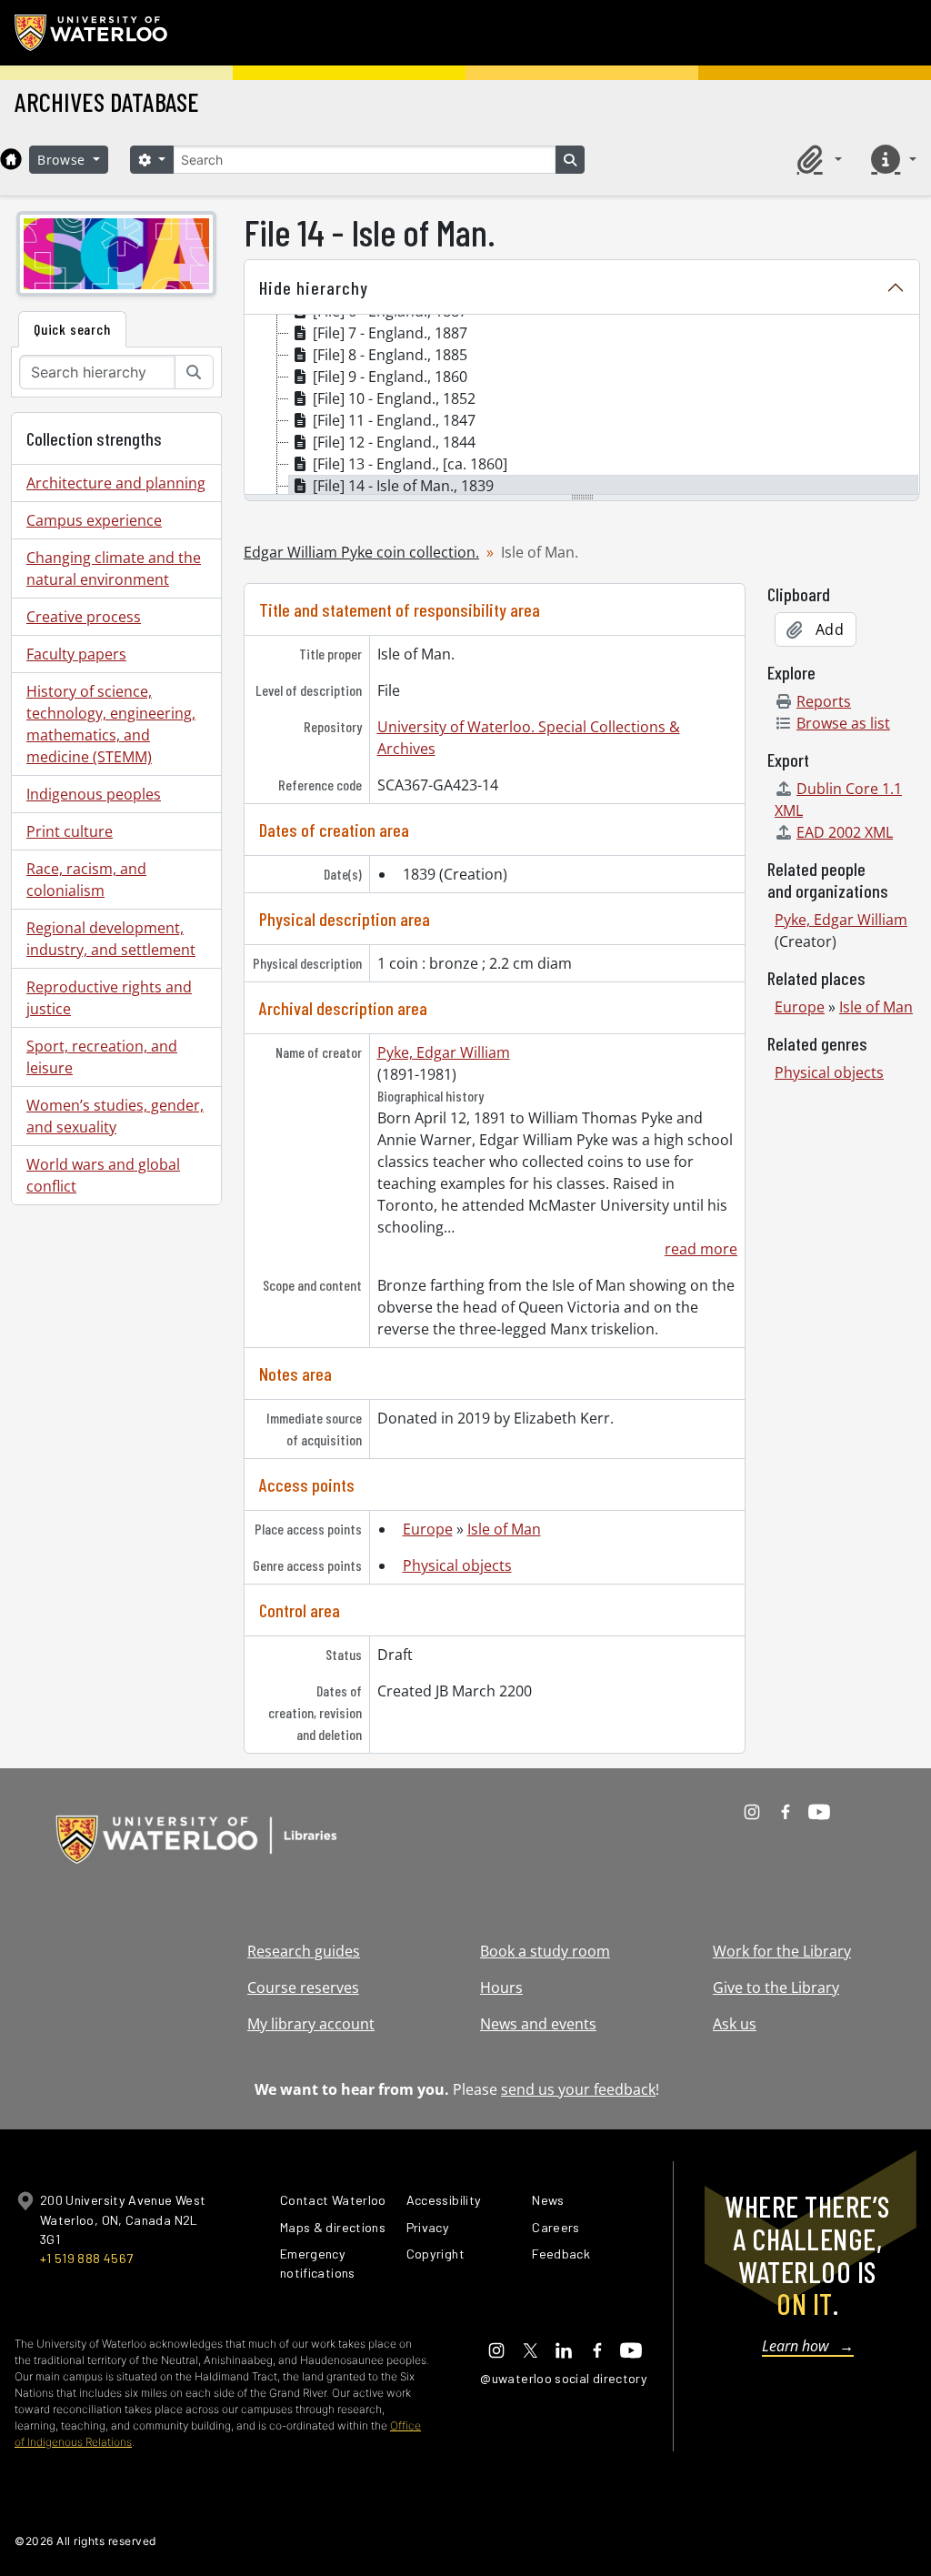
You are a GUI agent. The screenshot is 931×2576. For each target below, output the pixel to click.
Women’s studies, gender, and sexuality (115, 1116)
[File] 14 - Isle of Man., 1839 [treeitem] (403, 486)
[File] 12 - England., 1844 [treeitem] (394, 442)
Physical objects (457, 1565)
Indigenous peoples (94, 794)
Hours (501, 1987)
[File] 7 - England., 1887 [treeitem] (390, 333)
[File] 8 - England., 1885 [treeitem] (390, 355)
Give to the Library (776, 1987)
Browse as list (843, 723)
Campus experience (94, 520)
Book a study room (545, 1951)
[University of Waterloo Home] (92, 33)
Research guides (304, 1951)
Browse (64, 160)
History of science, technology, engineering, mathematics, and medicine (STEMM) (111, 724)
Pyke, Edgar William (444, 1052)
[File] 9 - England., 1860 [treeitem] (390, 377)
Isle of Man (504, 1529)
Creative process (84, 617)
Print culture (70, 831)
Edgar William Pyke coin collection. (361, 552)
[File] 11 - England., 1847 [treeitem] (394, 420)
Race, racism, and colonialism (86, 880)
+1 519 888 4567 (86, 2258)
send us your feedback (578, 2089)
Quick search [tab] (72, 329)
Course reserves (303, 1987)
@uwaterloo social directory (564, 2378)
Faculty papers (76, 654)
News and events (538, 2024)
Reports (824, 701)
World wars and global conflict (103, 1175)
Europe (428, 1529)
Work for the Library (782, 1951)
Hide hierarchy (314, 287)
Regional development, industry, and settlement (111, 939)
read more (701, 1249)
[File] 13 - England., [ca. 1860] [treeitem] (410, 464)
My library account (311, 2024)
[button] (816, 159)
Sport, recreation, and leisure (102, 1057)
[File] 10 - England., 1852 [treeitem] (394, 398)
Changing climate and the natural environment (114, 569)
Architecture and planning (116, 483)
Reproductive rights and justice (109, 998)
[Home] (11, 159)
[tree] (582, 406)
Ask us (735, 2024)
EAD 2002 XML (845, 832)
